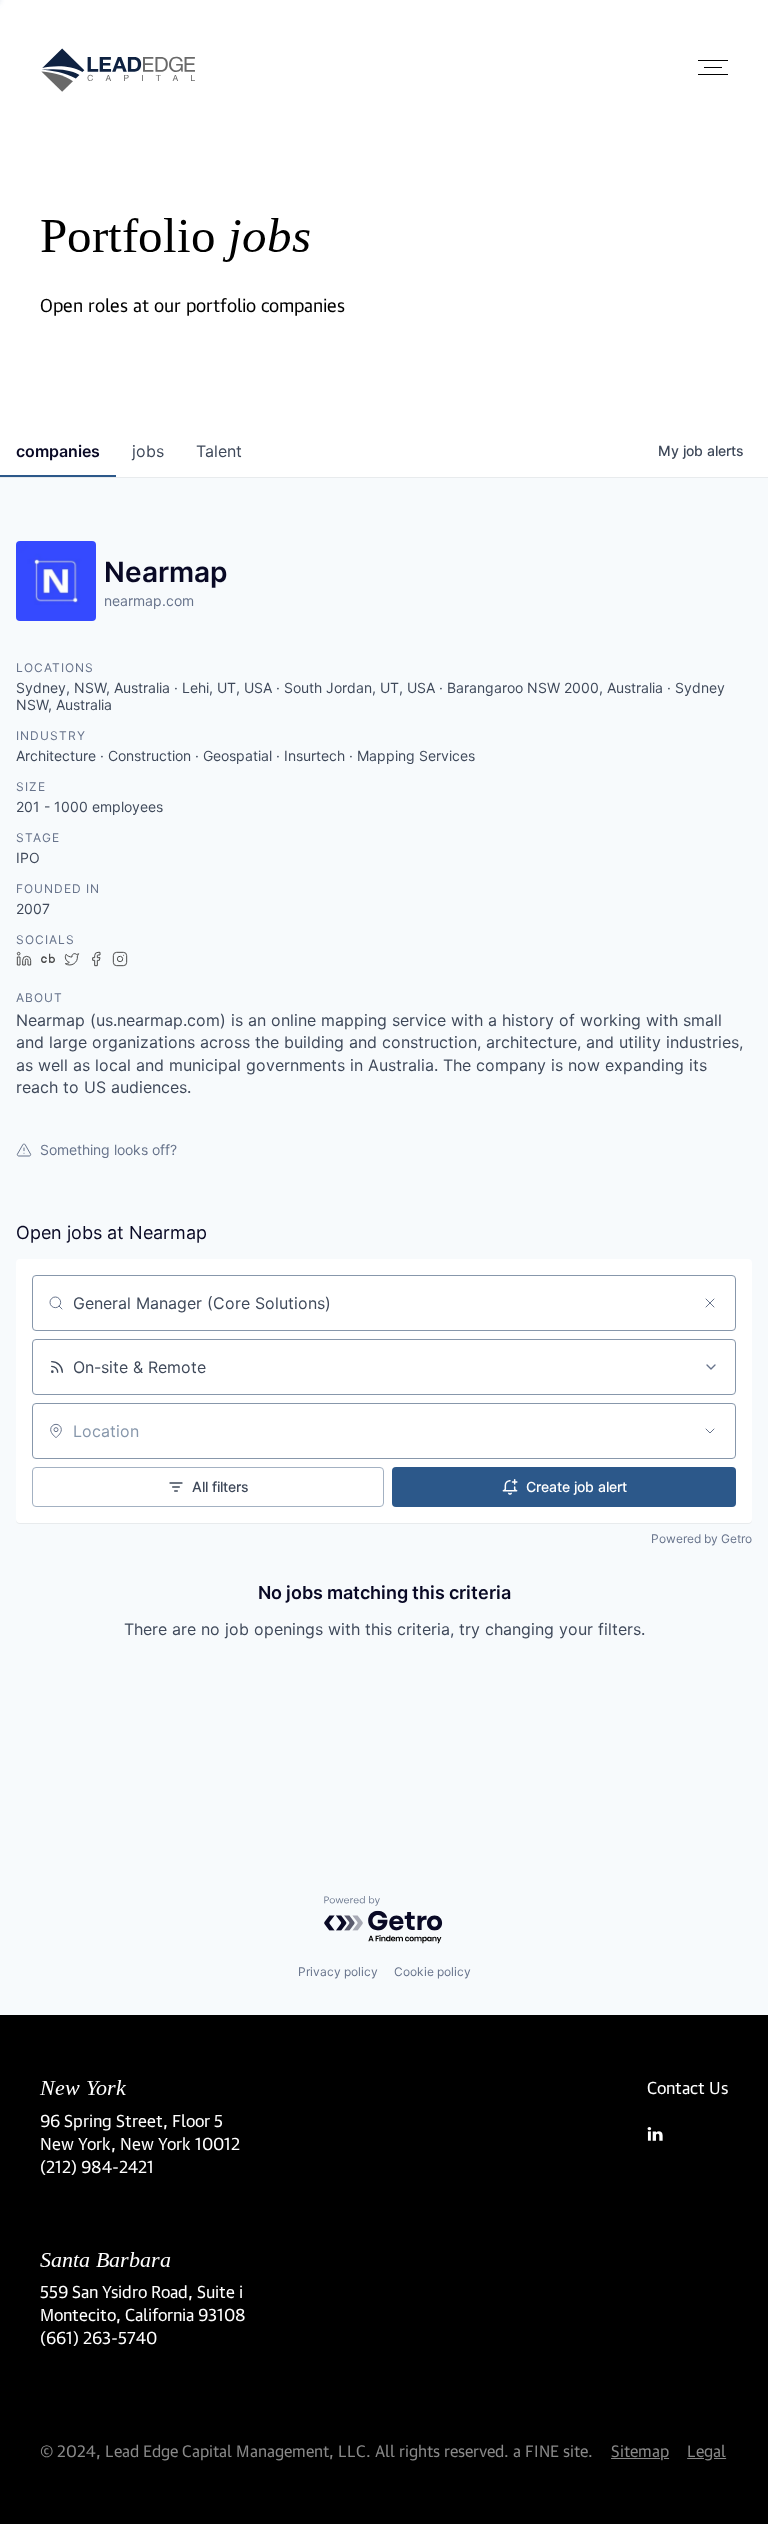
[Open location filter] (710, 1431)
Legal (706, 2450)
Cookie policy (432, 1971)
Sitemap (640, 2450)
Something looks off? (108, 1149)
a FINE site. (553, 2450)
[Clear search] (710, 1303)
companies (58, 451)
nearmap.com (149, 600)
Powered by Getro (701, 1538)
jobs (148, 451)
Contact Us (687, 2087)
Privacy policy (338, 1971)
